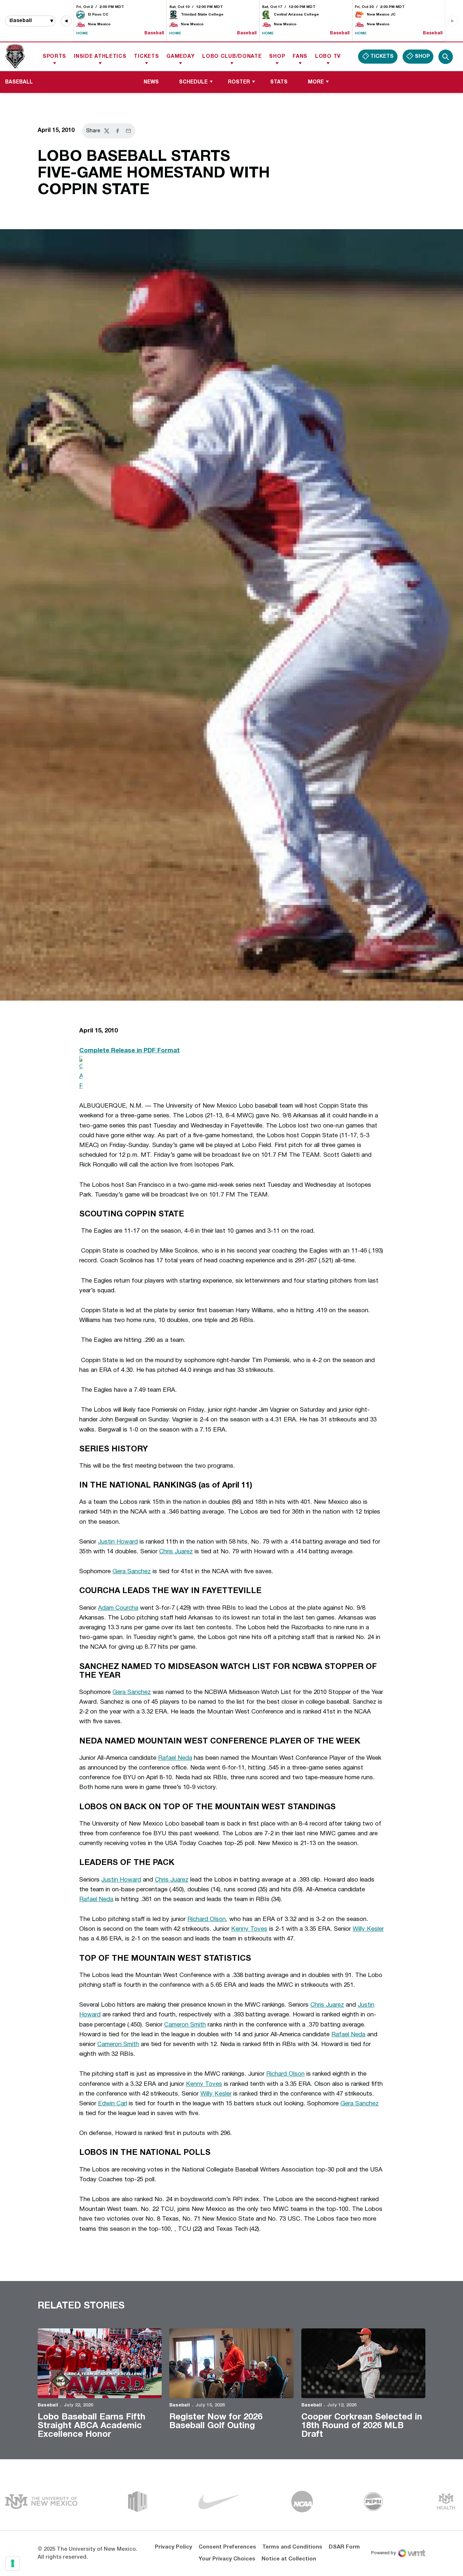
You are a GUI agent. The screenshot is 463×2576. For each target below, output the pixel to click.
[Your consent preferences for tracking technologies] (13, 2563)
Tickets (146, 57)
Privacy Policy (173, 2547)
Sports (54, 57)
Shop (277, 57)
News (151, 82)
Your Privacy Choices (227, 2559)
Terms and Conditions (292, 2547)
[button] (66, 21)
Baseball (48, 2405)
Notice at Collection (289, 2559)
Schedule (193, 82)
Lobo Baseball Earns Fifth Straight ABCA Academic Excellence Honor (92, 2426)
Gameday (180, 57)
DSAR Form (344, 2547)
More (316, 82)
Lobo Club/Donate (232, 57)
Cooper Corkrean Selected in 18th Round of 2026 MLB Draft (362, 2426)
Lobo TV (328, 57)
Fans (300, 57)
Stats (279, 82)
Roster (239, 82)
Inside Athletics (100, 57)
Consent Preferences (227, 2547)
